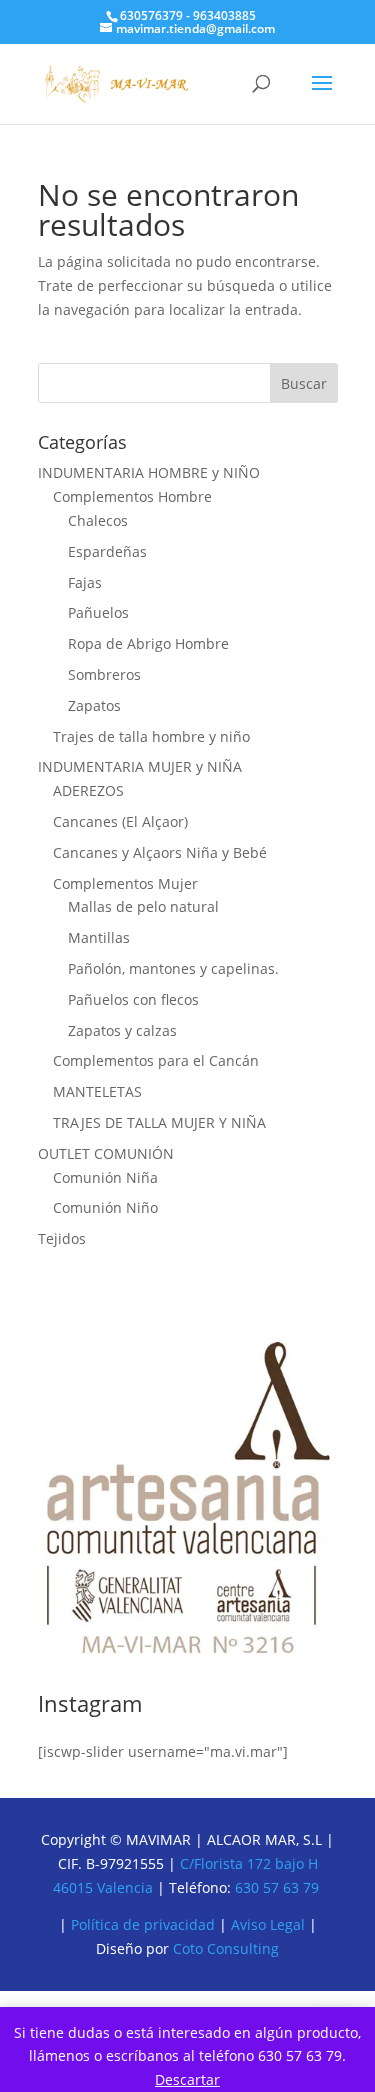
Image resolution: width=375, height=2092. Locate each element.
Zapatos (94, 705)
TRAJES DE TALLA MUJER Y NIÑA (159, 1122)
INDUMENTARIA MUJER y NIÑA (140, 766)
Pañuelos (98, 612)
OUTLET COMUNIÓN (106, 1153)
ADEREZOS (88, 790)
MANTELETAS (97, 1091)
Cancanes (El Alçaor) (120, 821)
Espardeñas (107, 551)
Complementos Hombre (132, 496)
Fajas (85, 582)
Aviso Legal (270, 1924)
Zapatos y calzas (122, 1030)
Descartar (187, 2079)
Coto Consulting (226, 1948)
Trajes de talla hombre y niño (151, 736)
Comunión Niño (105, 1207)
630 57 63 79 (277, 1887)
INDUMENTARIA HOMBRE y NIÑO (149, 472)
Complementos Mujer (125, 883)
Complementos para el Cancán (156, 1060)
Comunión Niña (105, 1177)
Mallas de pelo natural (143, 906)
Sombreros (104, 674)
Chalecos (98, 520)
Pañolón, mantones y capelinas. (173, 968)
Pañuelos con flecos (133, 999)
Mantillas (99, 937)
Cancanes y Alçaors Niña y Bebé (160, 852)
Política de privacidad (143, 1924)
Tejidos (62, 1238)
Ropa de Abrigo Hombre (148, 643)
